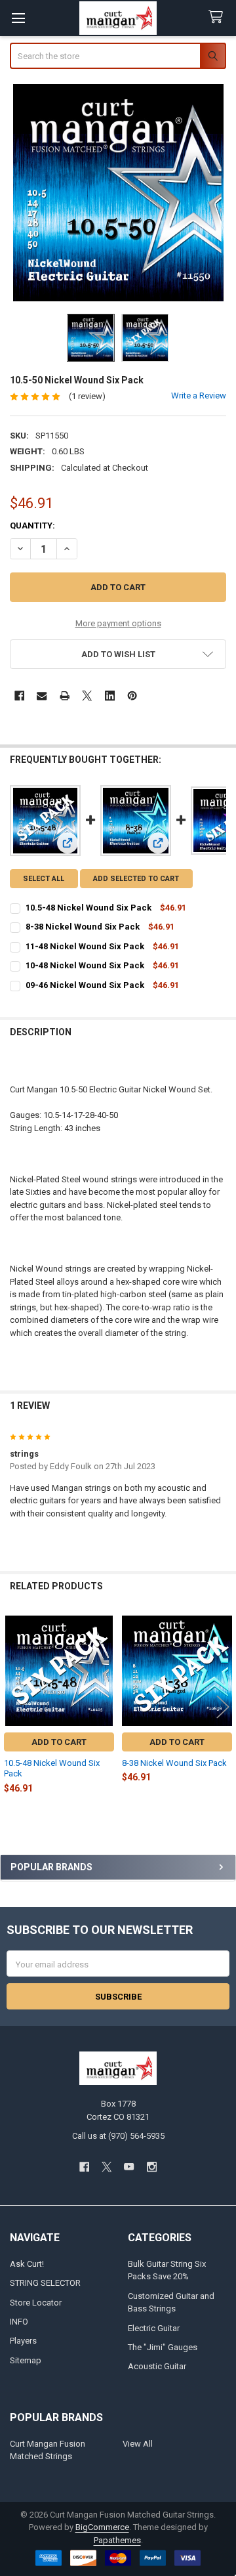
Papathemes (117, 2540)
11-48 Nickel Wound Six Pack (85, 946)
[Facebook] (19, 696)
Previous (13, 1707)
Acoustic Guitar (157, 2366)
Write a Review (199, 396)
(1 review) (87, 396)
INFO (19, 2322)
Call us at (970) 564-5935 (118, 2136)
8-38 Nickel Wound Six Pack (83, 927)
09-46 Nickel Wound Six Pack (85, 985)
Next (223, 1707)
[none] (118, 193)
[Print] (65, 696)
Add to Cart (59, 1742)
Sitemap (26, 2360)
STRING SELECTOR (45, 2283)
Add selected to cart (136, 879)
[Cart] (218, 17)
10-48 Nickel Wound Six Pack (85, 965)
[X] (87, 696)
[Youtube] (129, 2167)
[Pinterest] (132, 696)
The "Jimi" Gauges (163, 2347)
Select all (44, 879)
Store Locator (36, 2303)
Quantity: (32, 526)
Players (23, 2341)
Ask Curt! (27, 2264)
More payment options (118, 623)
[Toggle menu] (18, 18)
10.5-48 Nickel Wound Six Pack (88, 908)
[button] (118, 654)
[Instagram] (152, 2167)
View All (138, 2444)
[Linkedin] (110, 696)
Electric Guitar (154, 2328)
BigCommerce (102, 2527)
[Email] (42, 696)
